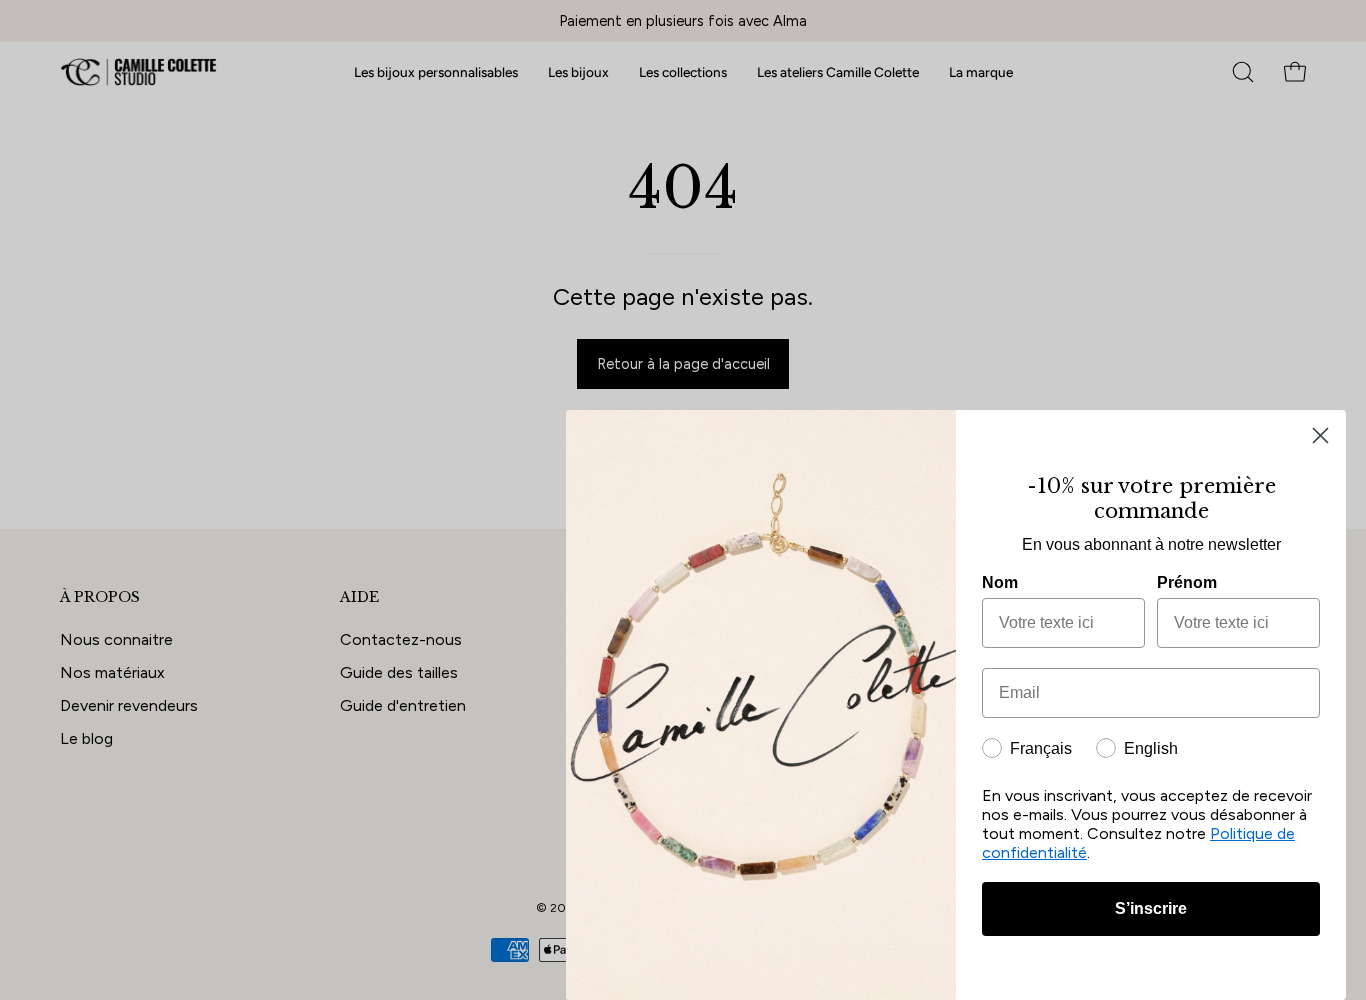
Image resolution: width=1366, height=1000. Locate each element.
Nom (1000, 582)
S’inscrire (1151, 908)
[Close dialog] (1320, 435)
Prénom (1187, 582)
